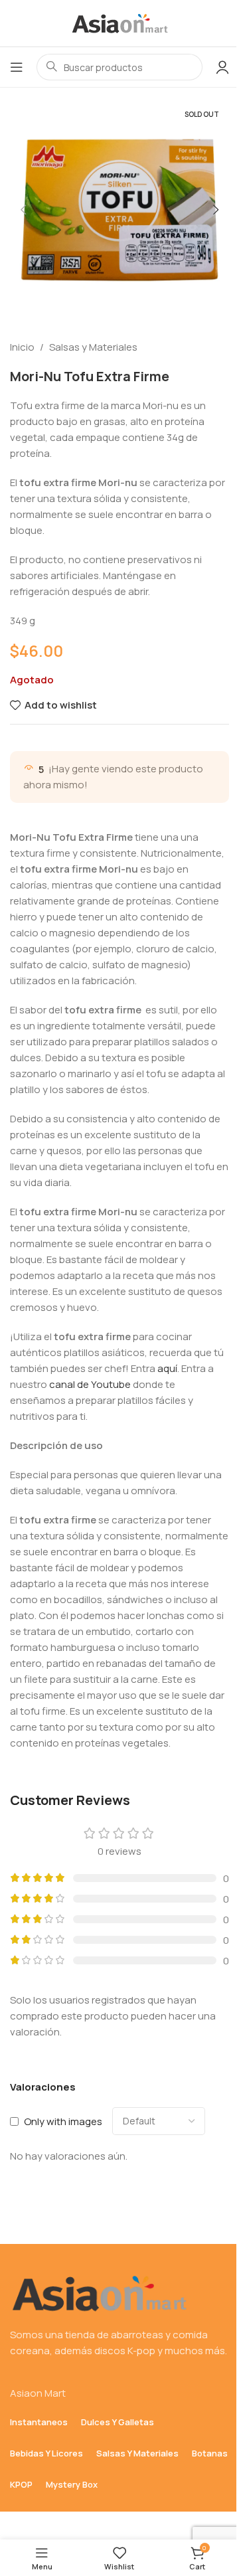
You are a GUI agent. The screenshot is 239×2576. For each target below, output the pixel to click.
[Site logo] (119, 22)
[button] (23, 210)
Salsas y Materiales (93, 347)
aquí (167, 1368)
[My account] (222, 67)
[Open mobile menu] (17, 67)
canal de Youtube (90, 1384)
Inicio (22, 347)
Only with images (63, 2121)
